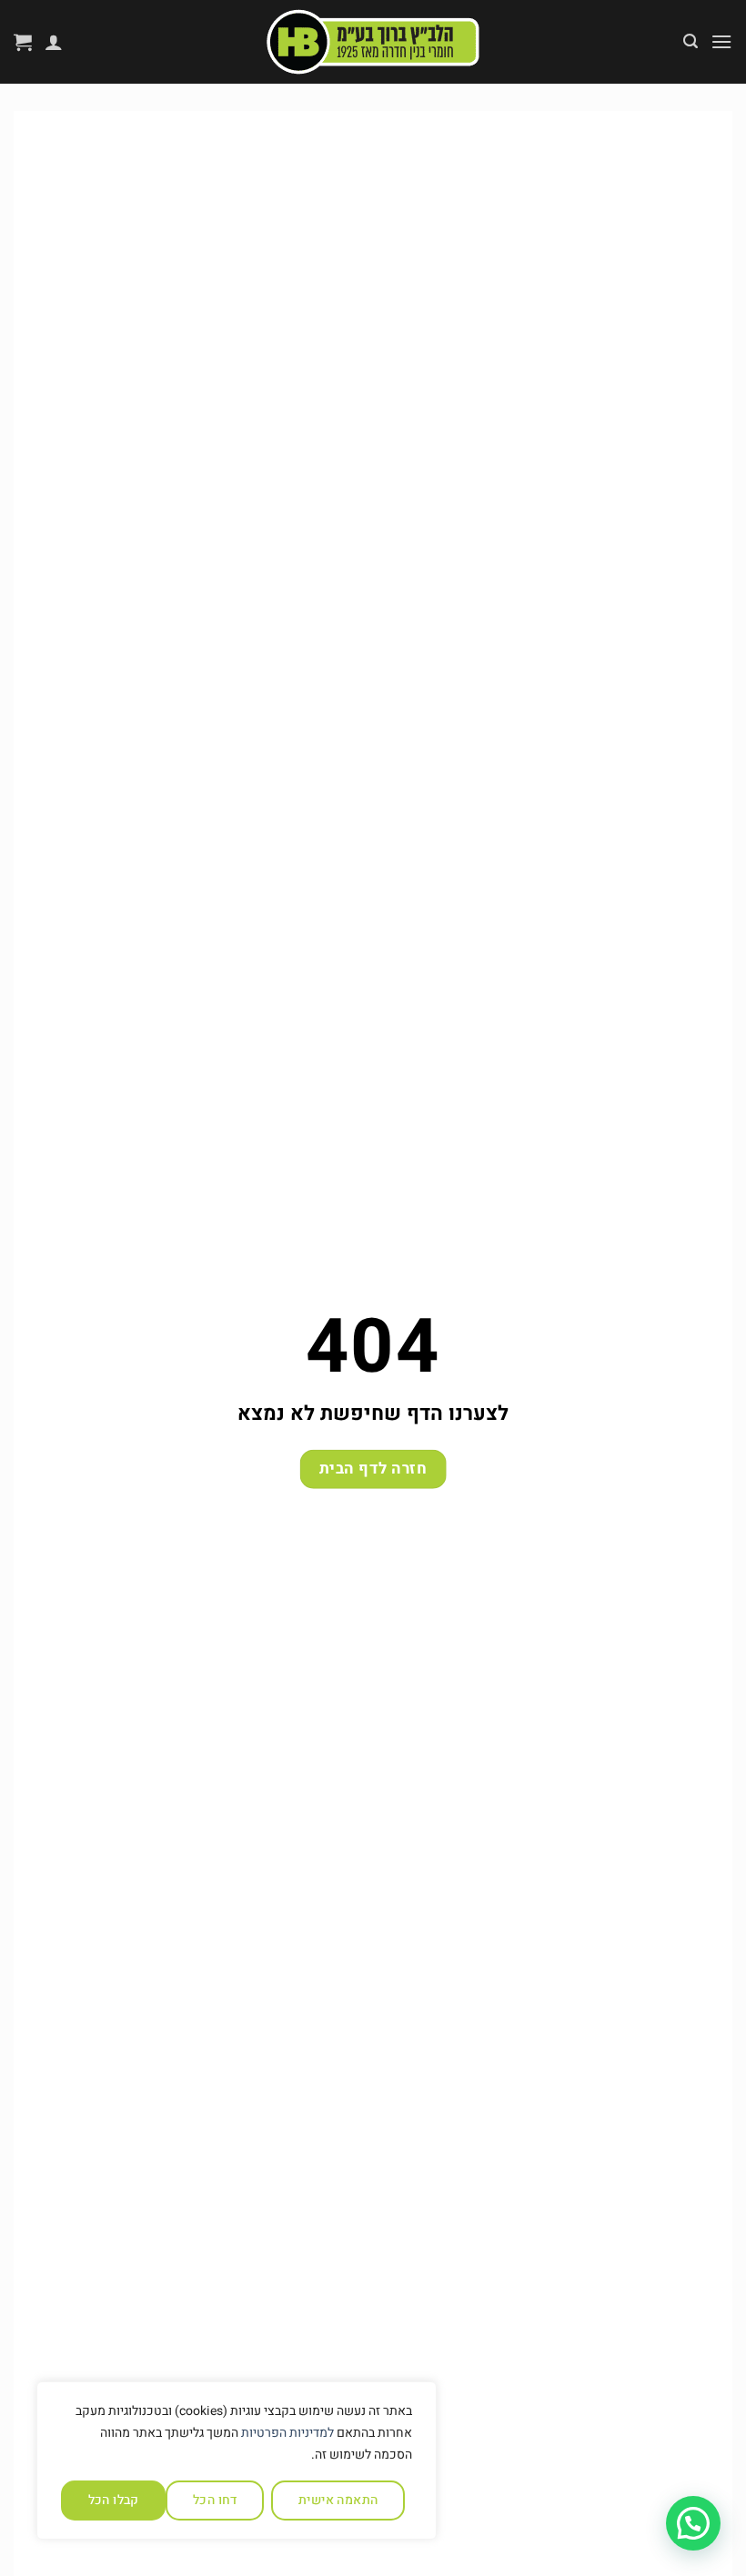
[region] (237, 2460)
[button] (721, 41)
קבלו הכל (114, 2500)
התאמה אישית (338, 2500)
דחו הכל (215, 2500)
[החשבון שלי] (54, 42)
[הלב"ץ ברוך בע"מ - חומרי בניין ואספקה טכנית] (373, 42)
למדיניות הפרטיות (287, 2433)
